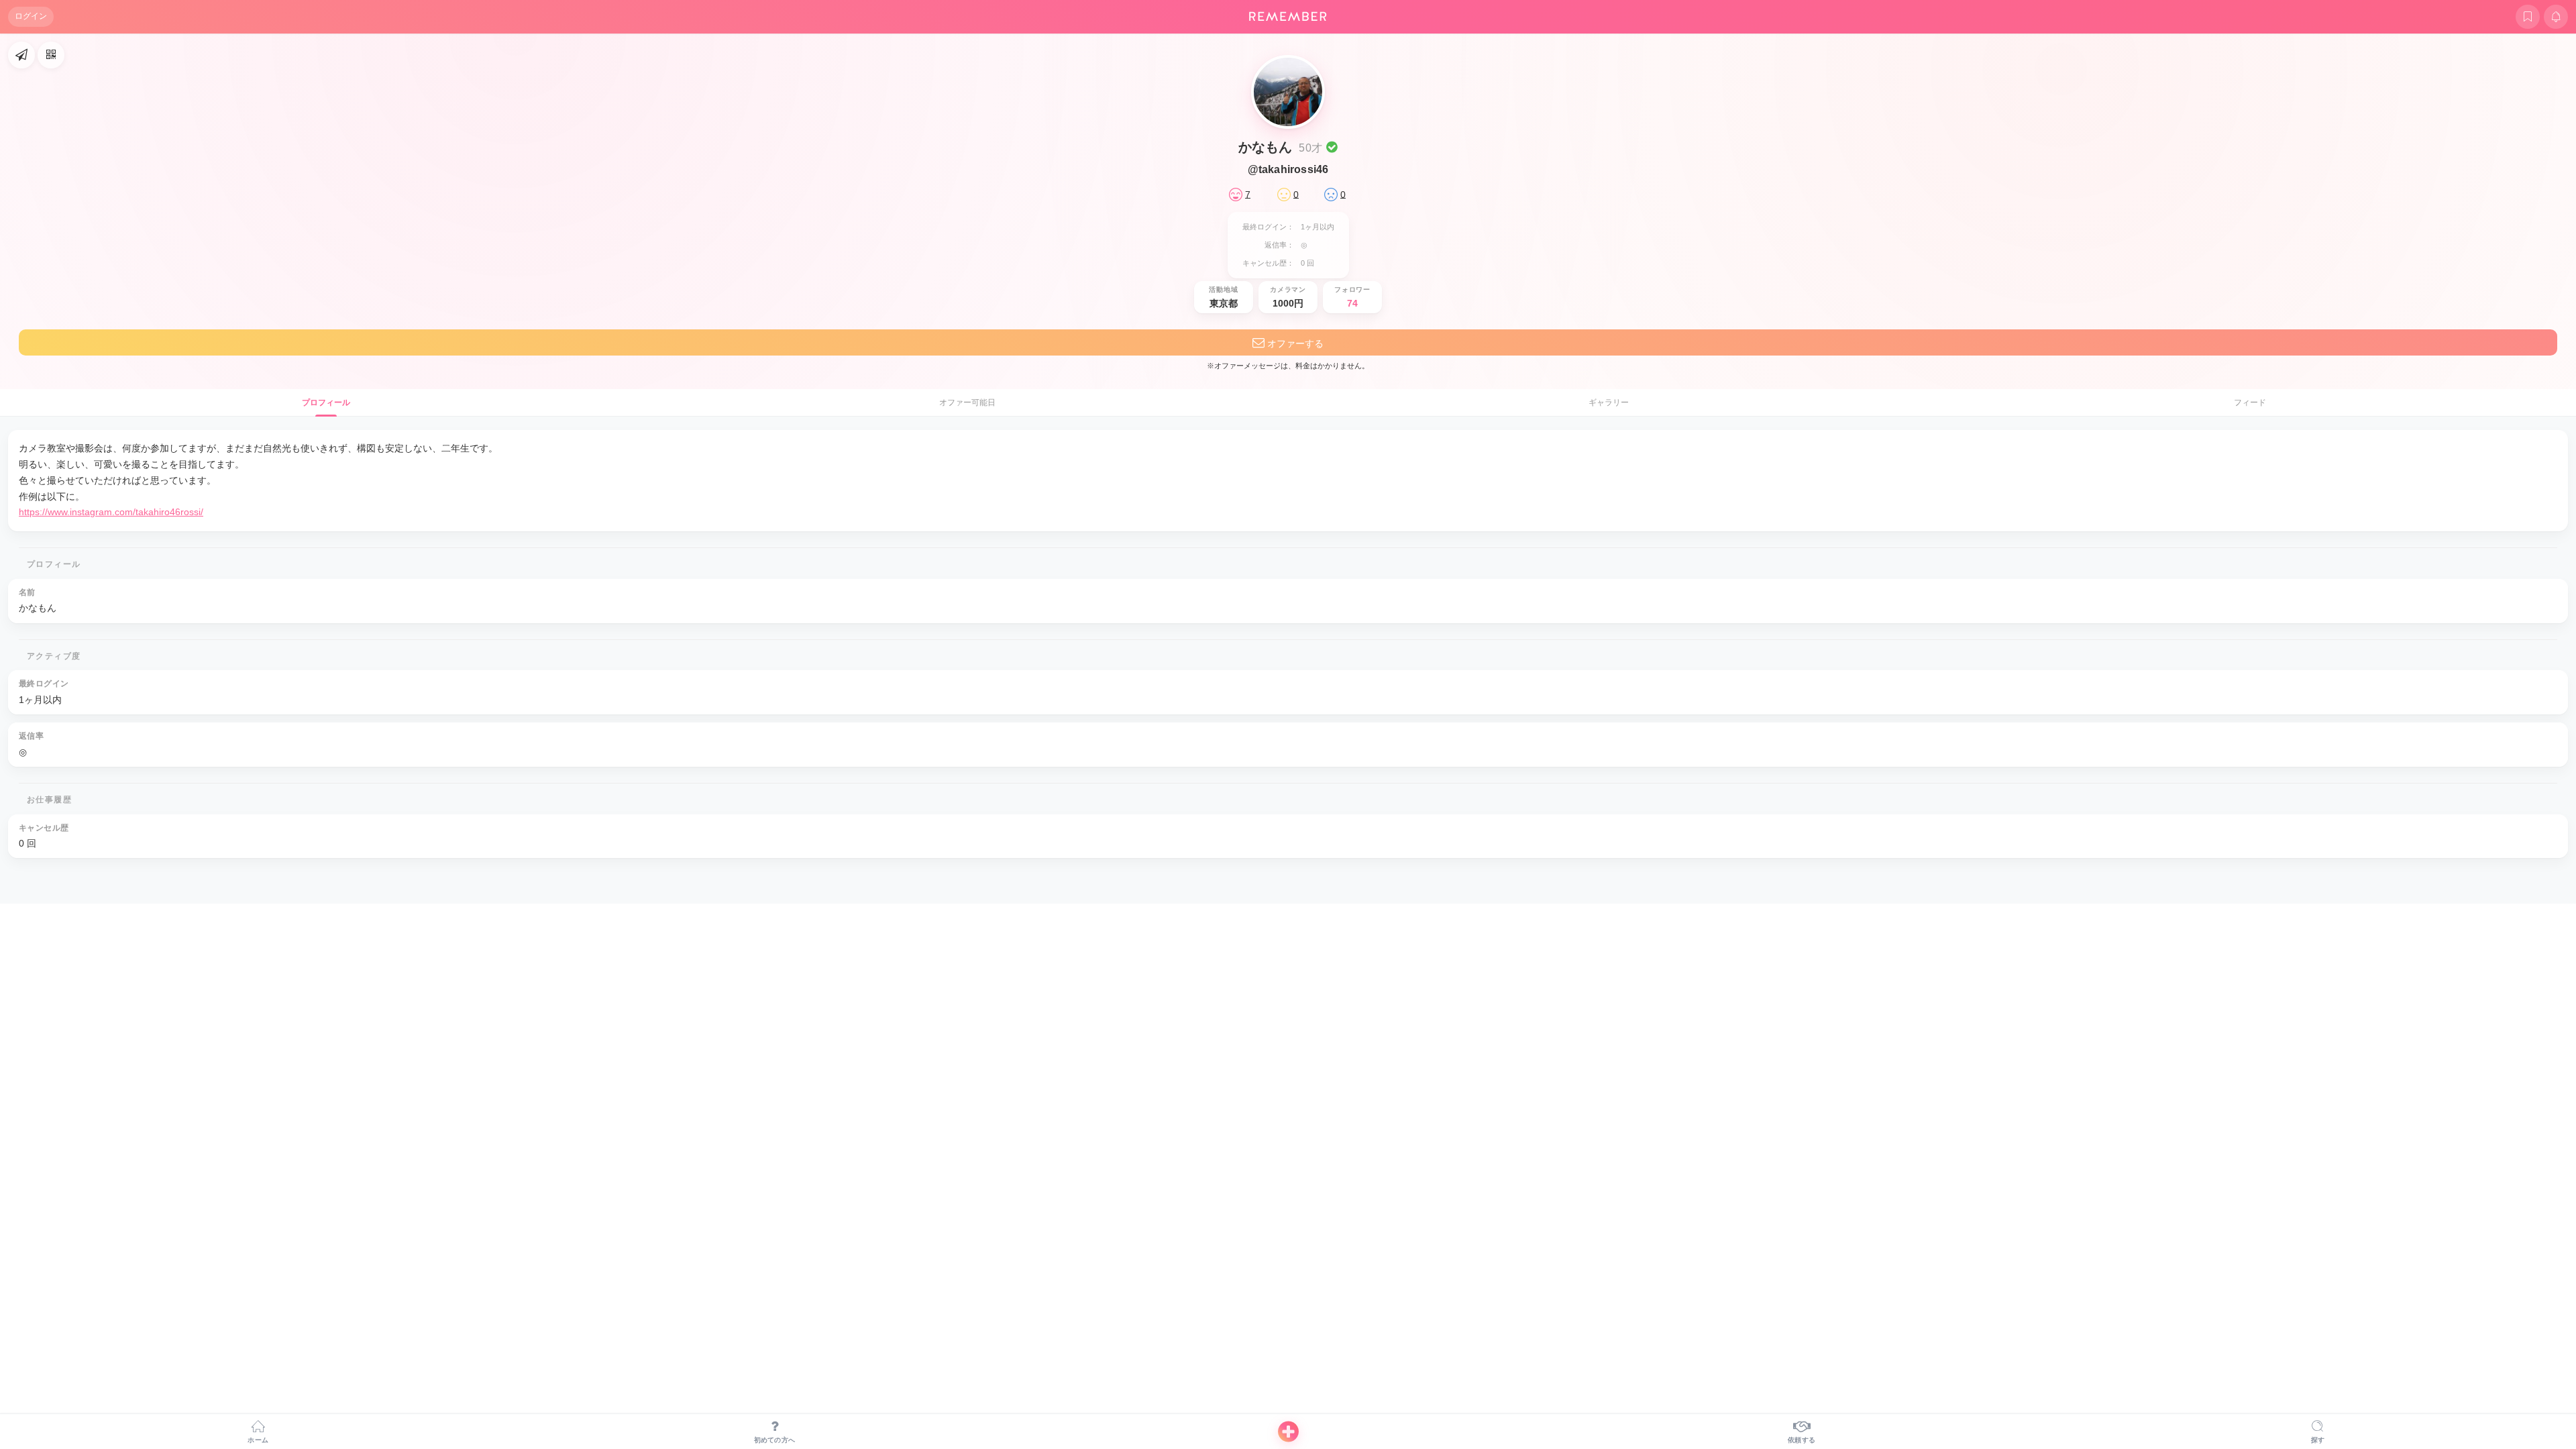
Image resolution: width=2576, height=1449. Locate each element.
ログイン (31, 16)
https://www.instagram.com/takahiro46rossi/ (111, 512)
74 (1352, 303)
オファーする (1294, 343)
